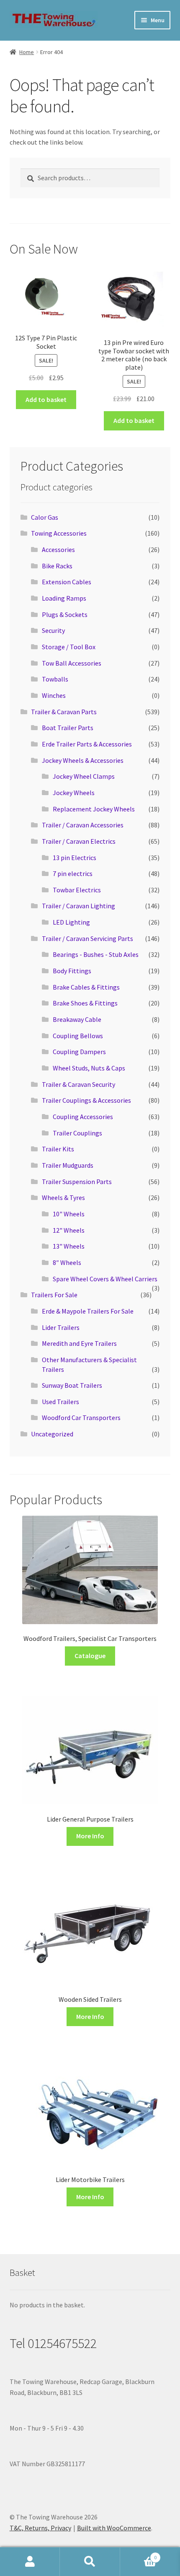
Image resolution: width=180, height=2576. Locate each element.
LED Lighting (71, 922)
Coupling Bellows (78, 1036)
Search (90, 2562)
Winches (54, 695)
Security (53, 630)
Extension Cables (67, 582)
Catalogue (90, 1656)
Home (27, 52)
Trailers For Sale (54, 1295)
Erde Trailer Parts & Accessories (87, 744)
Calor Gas (45, 517)
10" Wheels (69, 1214)
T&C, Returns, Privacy (40, 2528)
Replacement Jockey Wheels (94, 809)
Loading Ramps (64, 598)
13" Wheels (69, 1246)
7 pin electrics (73, 873)
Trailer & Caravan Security (78, 1084)
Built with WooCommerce (114, 2528)
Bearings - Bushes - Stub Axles (96, 954)
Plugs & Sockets (65, 614)
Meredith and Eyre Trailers (79, 1343)
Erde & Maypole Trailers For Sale (88, 1311)
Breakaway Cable (77, 1019)
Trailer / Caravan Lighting (78, 906)
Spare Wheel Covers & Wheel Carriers (105, 1279)
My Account (30, 2562)
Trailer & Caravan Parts (64, 712)
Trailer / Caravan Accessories (83, 825)
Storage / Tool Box (69, 647)
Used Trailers (60, 1402)
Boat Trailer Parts (68, 728)
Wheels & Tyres (63, 1197)
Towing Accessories (59, 533)
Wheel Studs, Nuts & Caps (89, 1068)
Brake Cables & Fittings (86, 987)
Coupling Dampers (79, 1052)
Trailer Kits (58, 1149)
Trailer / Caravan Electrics (79, 841)
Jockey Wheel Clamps (84, 776)
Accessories (58, 549)
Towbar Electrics (77, 890)
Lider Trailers (61, 1327)
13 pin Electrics (75, 858)
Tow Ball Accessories (72, 663)
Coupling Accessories (83, 1117)
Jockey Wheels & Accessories (83, 760)
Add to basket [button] (46, 399)
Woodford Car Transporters (81, 1418)
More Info (90, 1836)
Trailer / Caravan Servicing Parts (87, 938)
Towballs (55, 679)
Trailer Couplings (77, 1133)
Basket (139, 2554)
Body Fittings (72, 971)
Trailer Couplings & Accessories (86, 1100)
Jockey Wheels (74, 793)
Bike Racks (57, 566)
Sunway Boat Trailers (72, 1385)
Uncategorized (52, 1434)
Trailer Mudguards (68, 1165)
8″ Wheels (67, 1262)
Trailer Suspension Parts (77, 1182)
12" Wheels (69, 1230)
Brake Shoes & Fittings (85, 1003)
